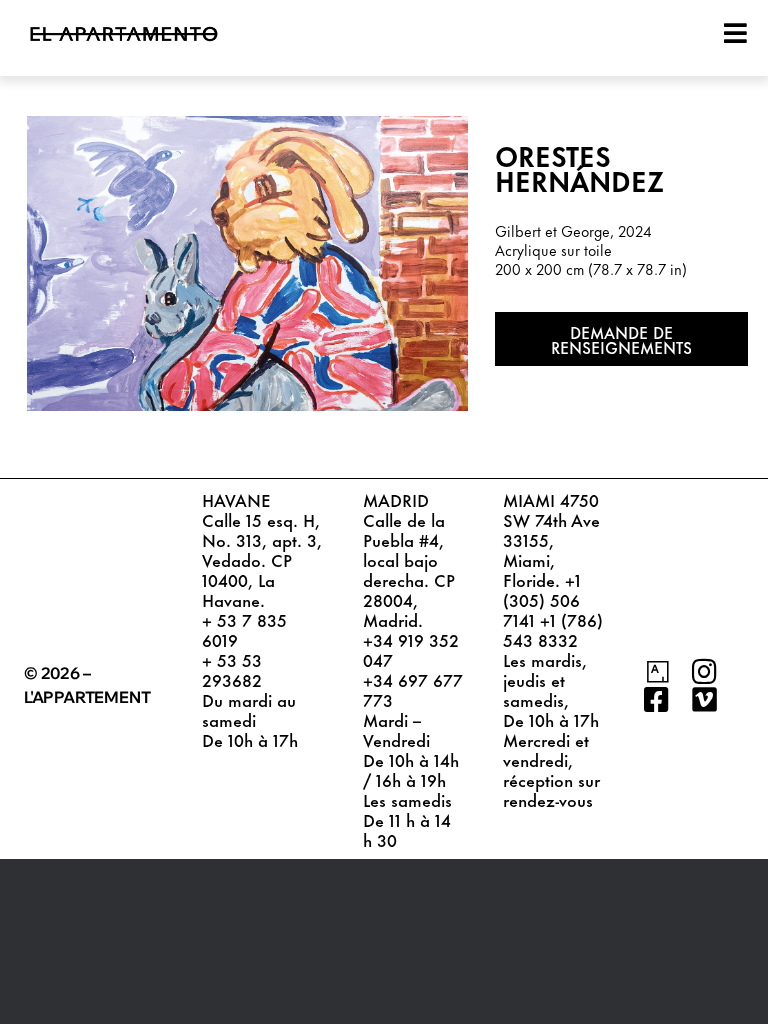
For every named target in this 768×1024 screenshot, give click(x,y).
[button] (621, 339)
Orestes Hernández (579, 167)
